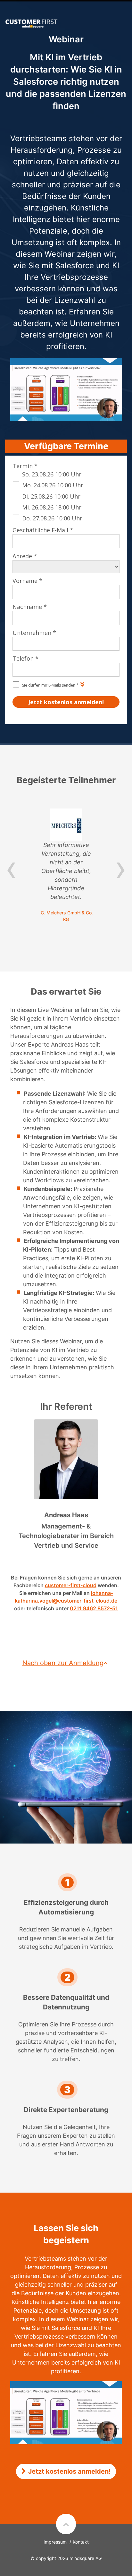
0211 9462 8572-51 (94, 1608)
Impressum (55, 2542)
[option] (66, 866)
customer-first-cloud (71, 1585)
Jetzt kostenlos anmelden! (69, 2471)
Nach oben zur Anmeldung (63, 1663)
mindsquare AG (86, 2558)
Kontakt (81, 2542)
